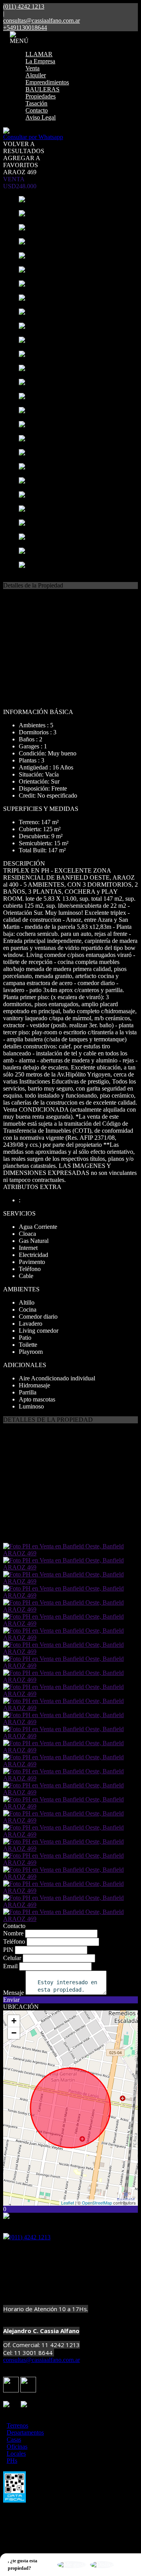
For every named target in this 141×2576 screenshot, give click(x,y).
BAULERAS (42, 89)
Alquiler (36, 75)
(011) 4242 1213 (30, 2237)
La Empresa (40, 61)
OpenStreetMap (97, 2203)
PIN (8, 1950)
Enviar (11, 2000)
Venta (33, 68)
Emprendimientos (47, 82)
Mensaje (14, 1993)
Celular (12, 1958)
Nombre (13, 1933)
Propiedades (41, 96)
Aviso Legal (41, 117)
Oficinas (17, 2447)
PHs (12, 2461)
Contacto (37, 110)
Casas (14, 2439)
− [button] (14, 2033)
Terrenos (17, 2425)
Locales (16, 2454)
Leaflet (68, 2203)
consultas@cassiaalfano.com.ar (42, 21)
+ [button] (14, 2021)
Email (10, 1966)
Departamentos (25, 2432)
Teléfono (14, 1941)
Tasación (36, 103)
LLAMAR (39, 54)
